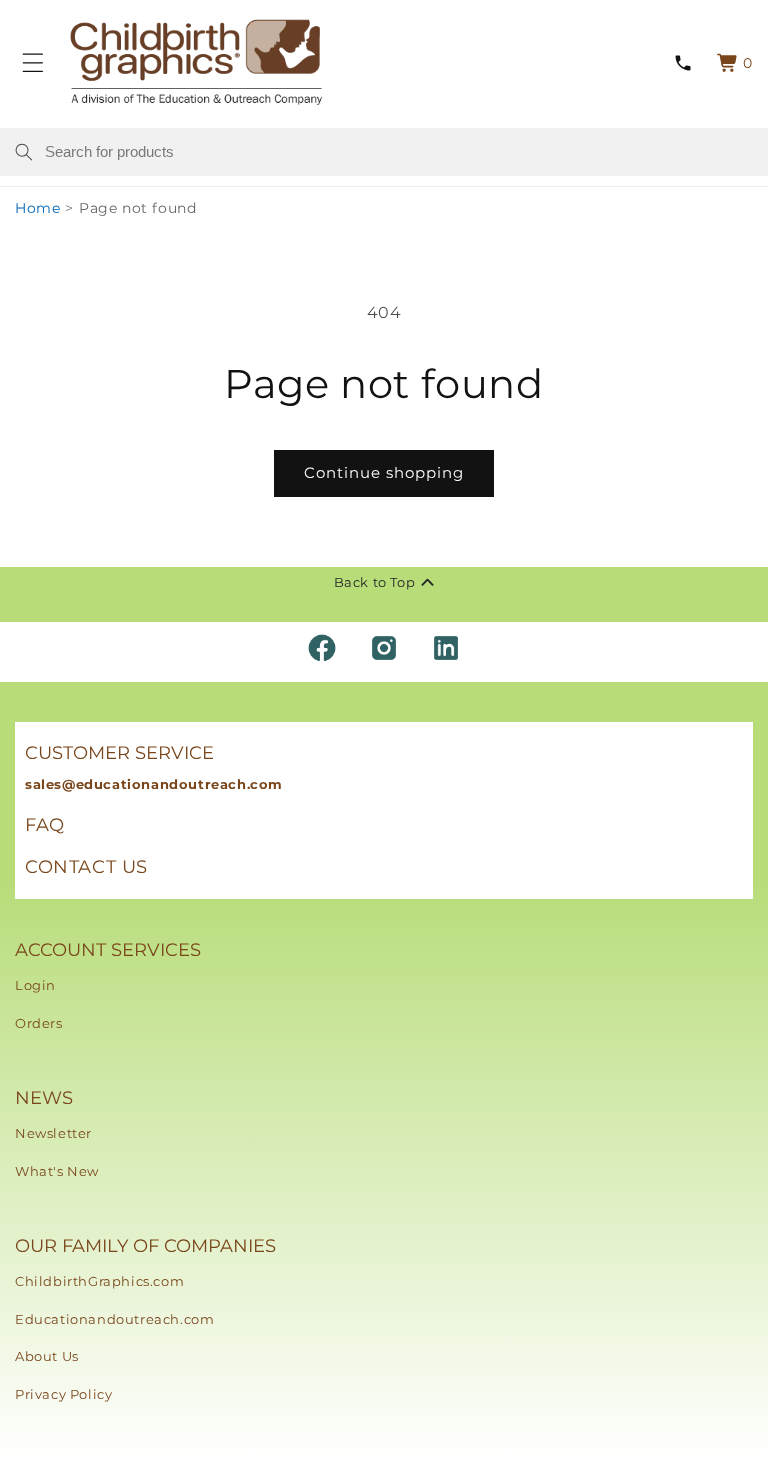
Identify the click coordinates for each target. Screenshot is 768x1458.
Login (35, 985)
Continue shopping (384, 472)
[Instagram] (384, 648)
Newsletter (53, 1133)
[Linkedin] (446, 648)
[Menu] (33, 63)
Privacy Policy (63, 1394)
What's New (57, 1171)
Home (37, 208)
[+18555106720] (682, 62)
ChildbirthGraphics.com (99, 1281)
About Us (47, 1356)
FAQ (45, 825)
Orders (39, 1023)
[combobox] (399, 152)
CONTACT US (86, 867)
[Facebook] (322, 648)
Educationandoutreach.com (114, 1319)
